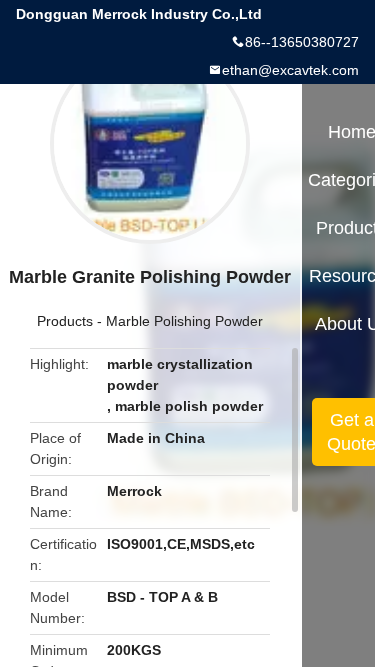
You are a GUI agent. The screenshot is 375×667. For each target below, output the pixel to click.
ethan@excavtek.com (290, 70)
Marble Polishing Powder (184, 321)
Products (65, 321)
